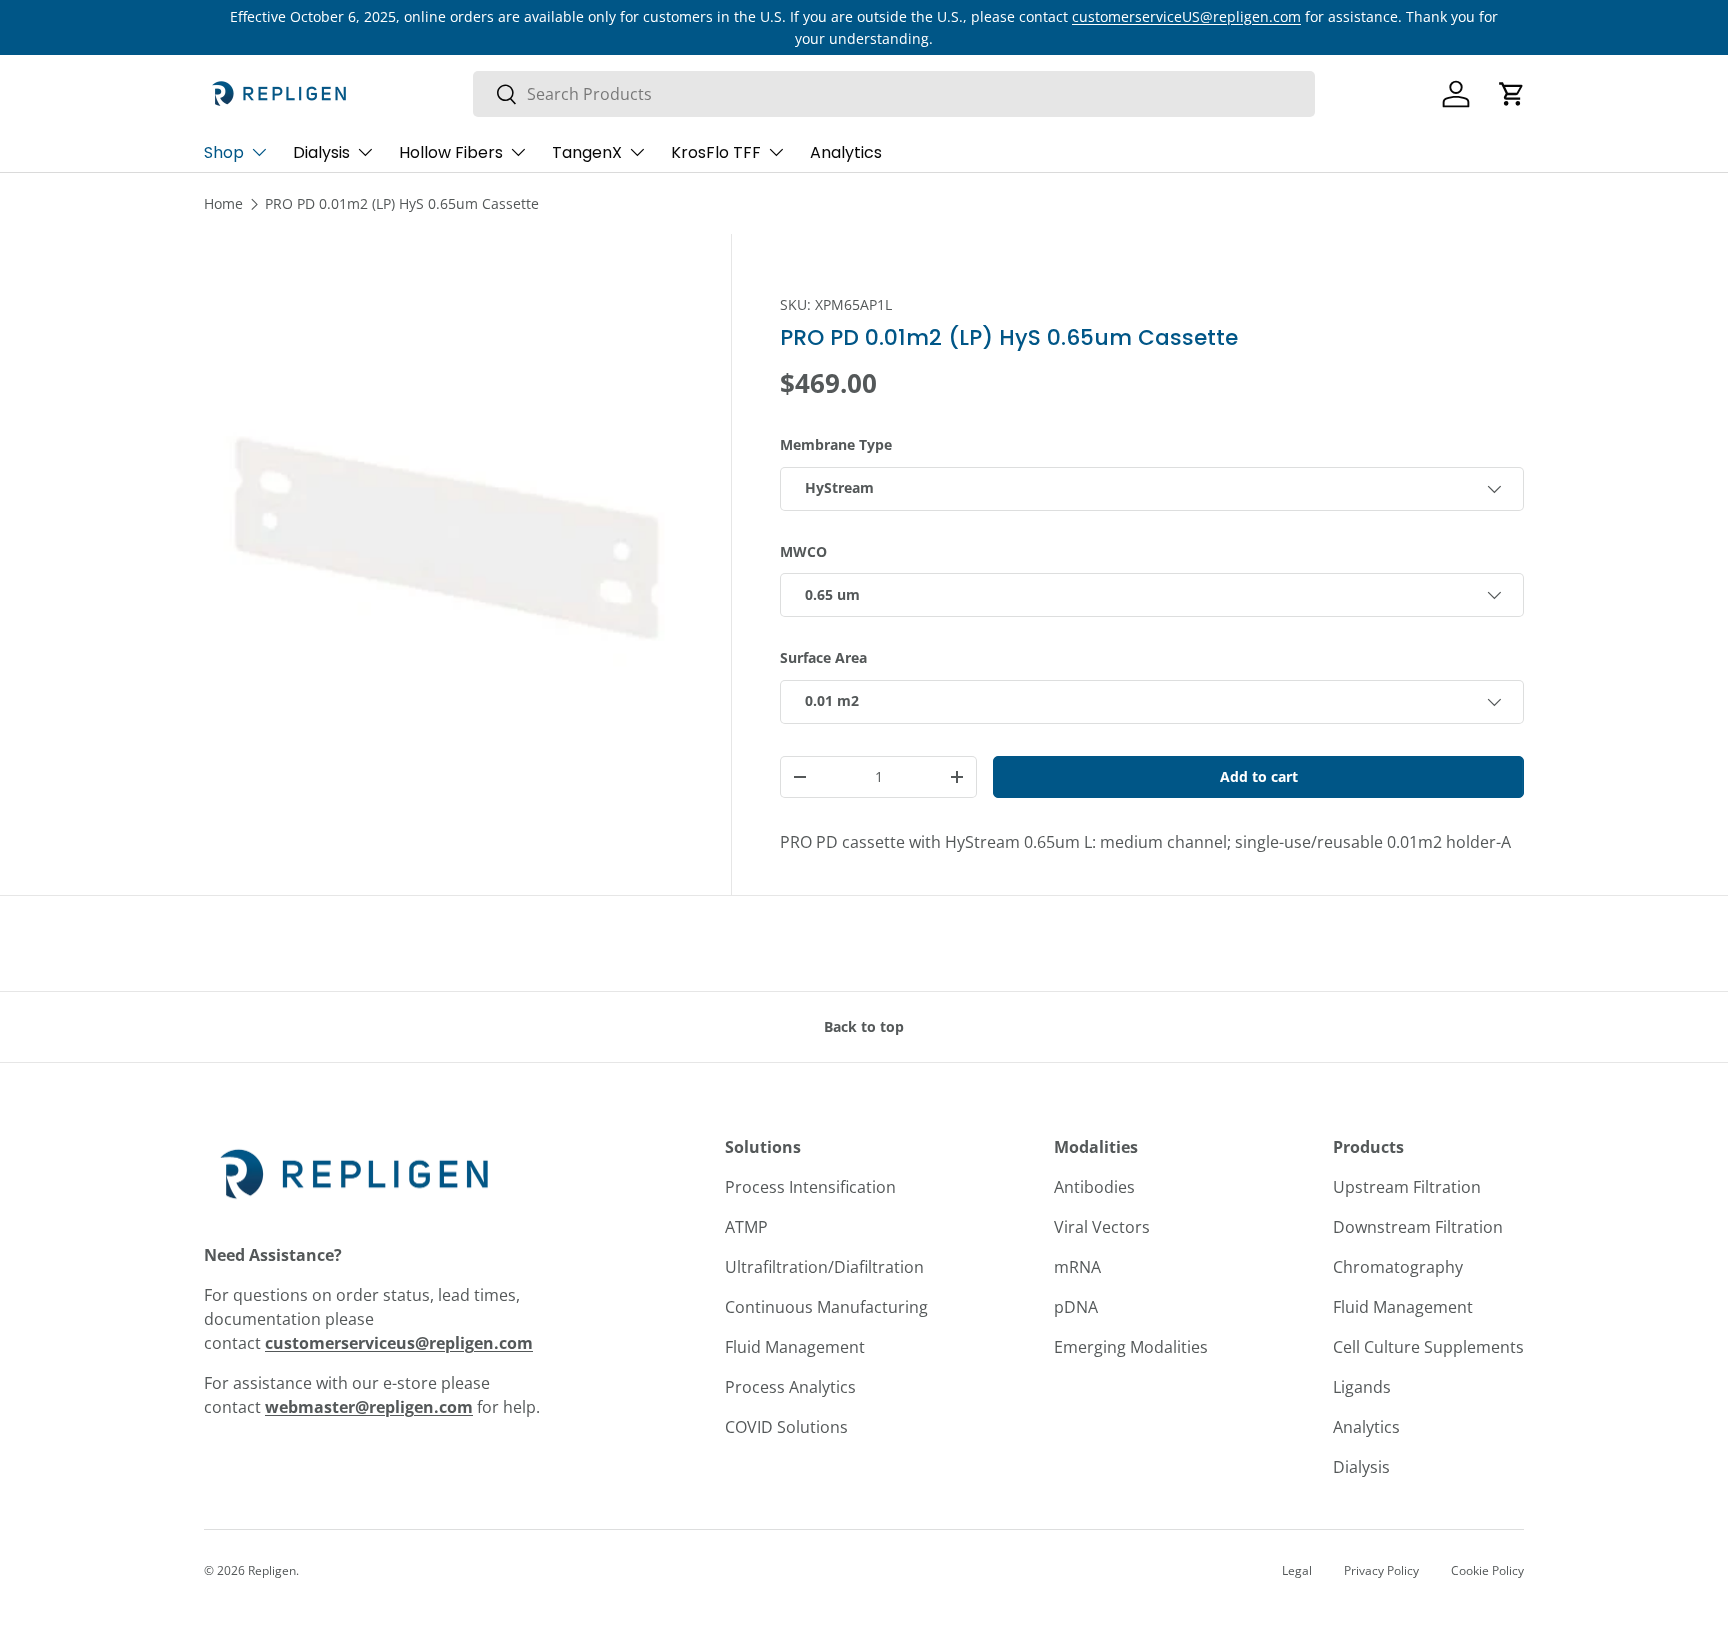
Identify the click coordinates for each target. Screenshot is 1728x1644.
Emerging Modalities (1131, 1347)
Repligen (272, 1570)
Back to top (864, 1026)
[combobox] (894, 94)
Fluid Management (795, 1347)
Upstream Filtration (1407, 1187)
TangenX (587, 152)
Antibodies (1094, 1187)
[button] (1512, 94)
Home (223, 203)
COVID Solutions (786, 1427)
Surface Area (823, 657)
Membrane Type (836, 444)
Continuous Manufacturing (826, 1307)
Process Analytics (790, 1387)
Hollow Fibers (451, 152)
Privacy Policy (1381, 1570)
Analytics (846, 152)
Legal (1297, 1570)
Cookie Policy (1487, 1570)
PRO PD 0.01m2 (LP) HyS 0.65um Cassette (402, 203)
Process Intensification (810, 1187)
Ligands (1362, 1387)
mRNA (1077, 1267)
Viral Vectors (1102, 1227)
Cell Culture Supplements (1428, 1347)
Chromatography (1398, 1267)
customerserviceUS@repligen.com (1186, 16)
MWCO (803, 551)
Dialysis (321, 152)
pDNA (1076, 1307)
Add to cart (1259, 776)
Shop (224, 152)
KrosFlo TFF (716, 152)
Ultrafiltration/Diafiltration (824, 1267)
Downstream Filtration (1418, 1227)
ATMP (746, 1227)
